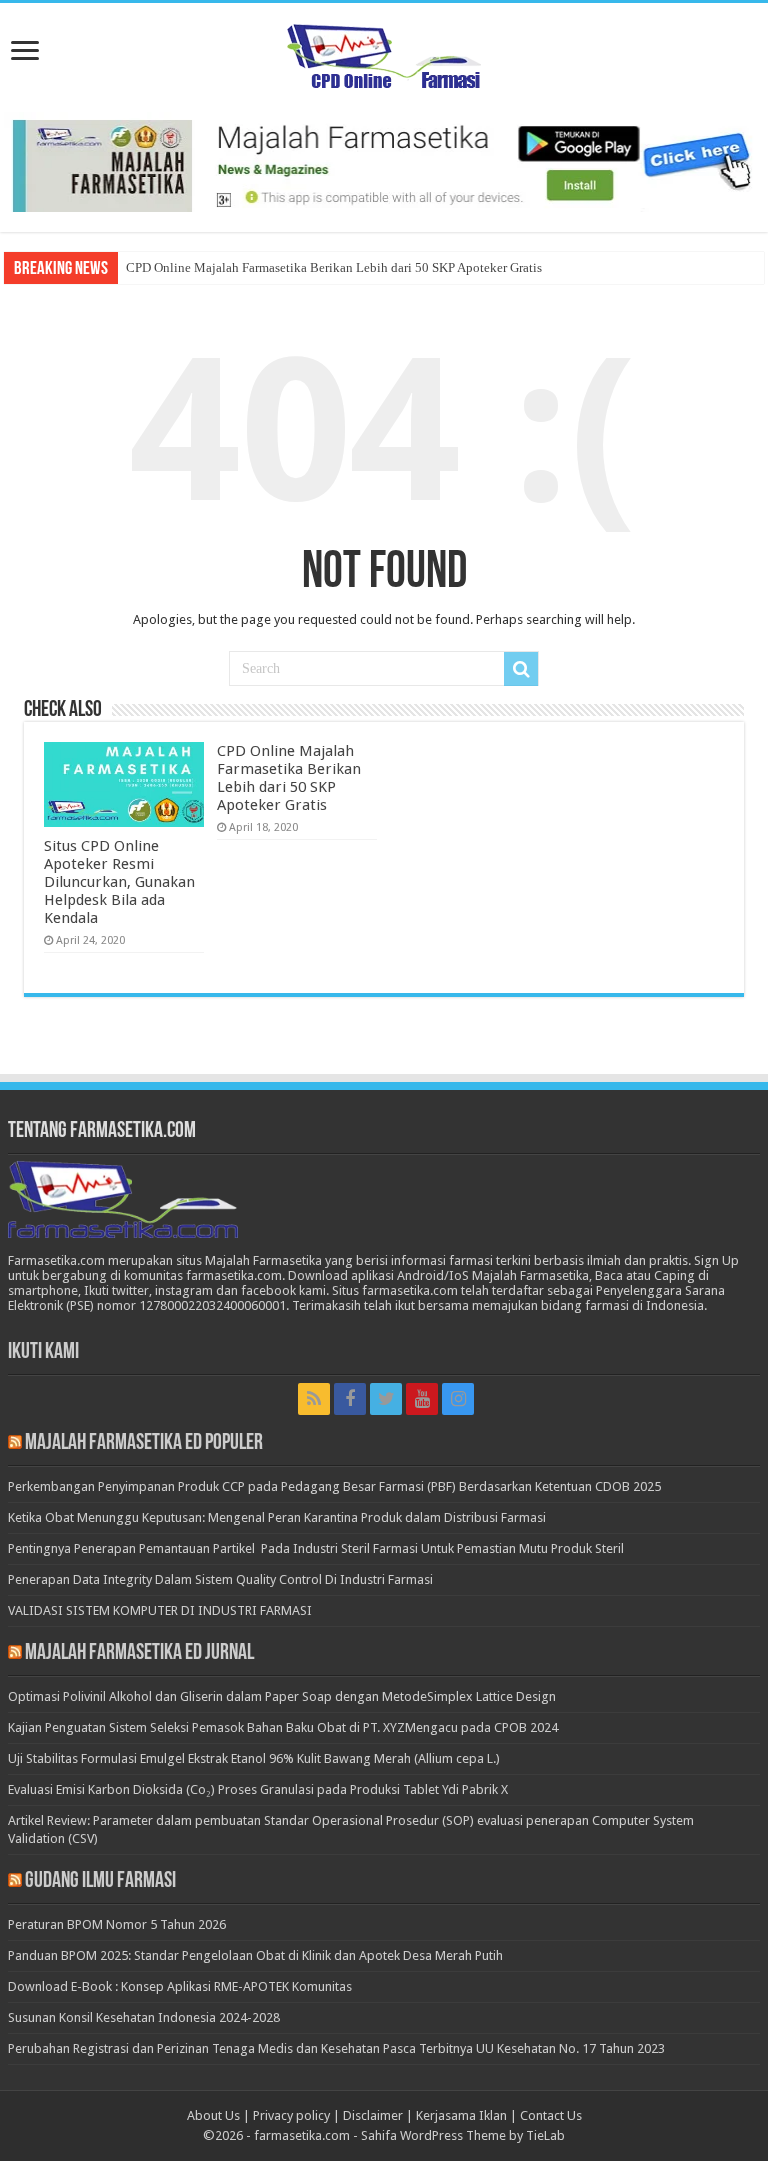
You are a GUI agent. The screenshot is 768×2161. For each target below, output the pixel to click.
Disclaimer (373, 2115)
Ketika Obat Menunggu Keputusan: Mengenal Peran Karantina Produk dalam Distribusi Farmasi (277, 1517)
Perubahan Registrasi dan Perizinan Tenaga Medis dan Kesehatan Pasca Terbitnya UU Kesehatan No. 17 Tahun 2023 (336, 2048)
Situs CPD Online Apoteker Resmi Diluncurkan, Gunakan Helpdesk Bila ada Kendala (119, 882)
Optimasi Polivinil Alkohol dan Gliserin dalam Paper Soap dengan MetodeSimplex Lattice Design (282, 1696)
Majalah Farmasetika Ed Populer (144, 1443)
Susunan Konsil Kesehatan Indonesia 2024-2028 (144, 2017)
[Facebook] (350, 1399)
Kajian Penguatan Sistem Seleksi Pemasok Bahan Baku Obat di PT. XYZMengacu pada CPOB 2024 (283, 1727)
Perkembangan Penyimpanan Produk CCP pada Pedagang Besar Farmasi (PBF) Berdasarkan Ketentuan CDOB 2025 (334, 1486)
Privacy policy (291, 2115)
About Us (213, 2115)
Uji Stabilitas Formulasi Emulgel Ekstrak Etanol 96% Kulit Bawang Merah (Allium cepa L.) (254, 1758)
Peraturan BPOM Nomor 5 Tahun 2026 (117, 1924)
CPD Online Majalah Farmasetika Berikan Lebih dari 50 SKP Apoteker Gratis (334, 267)
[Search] (521, 669)
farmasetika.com (302, 2135)
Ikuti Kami (43, 1352)
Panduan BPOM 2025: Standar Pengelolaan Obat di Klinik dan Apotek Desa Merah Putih (255, 1955)
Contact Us (551, 2115)
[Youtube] (422, 1399)
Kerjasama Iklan (461, 2115)
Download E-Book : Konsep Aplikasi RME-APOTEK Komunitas (180, 1986)
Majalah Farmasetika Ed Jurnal (139, 1653)
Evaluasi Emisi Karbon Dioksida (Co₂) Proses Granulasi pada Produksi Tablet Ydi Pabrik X (258, 1789)
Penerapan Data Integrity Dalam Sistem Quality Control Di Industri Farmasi (220, 1579)
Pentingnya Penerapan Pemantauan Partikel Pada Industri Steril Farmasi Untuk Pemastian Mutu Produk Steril (316, 1548)
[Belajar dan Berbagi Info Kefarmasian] (384, 54)
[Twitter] (386, 1399)
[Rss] (314, 1399)
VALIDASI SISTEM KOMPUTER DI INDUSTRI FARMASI (160, 1610)
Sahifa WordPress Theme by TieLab (463, 2135)
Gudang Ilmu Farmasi (100, 1881)
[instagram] (458, 1399)
